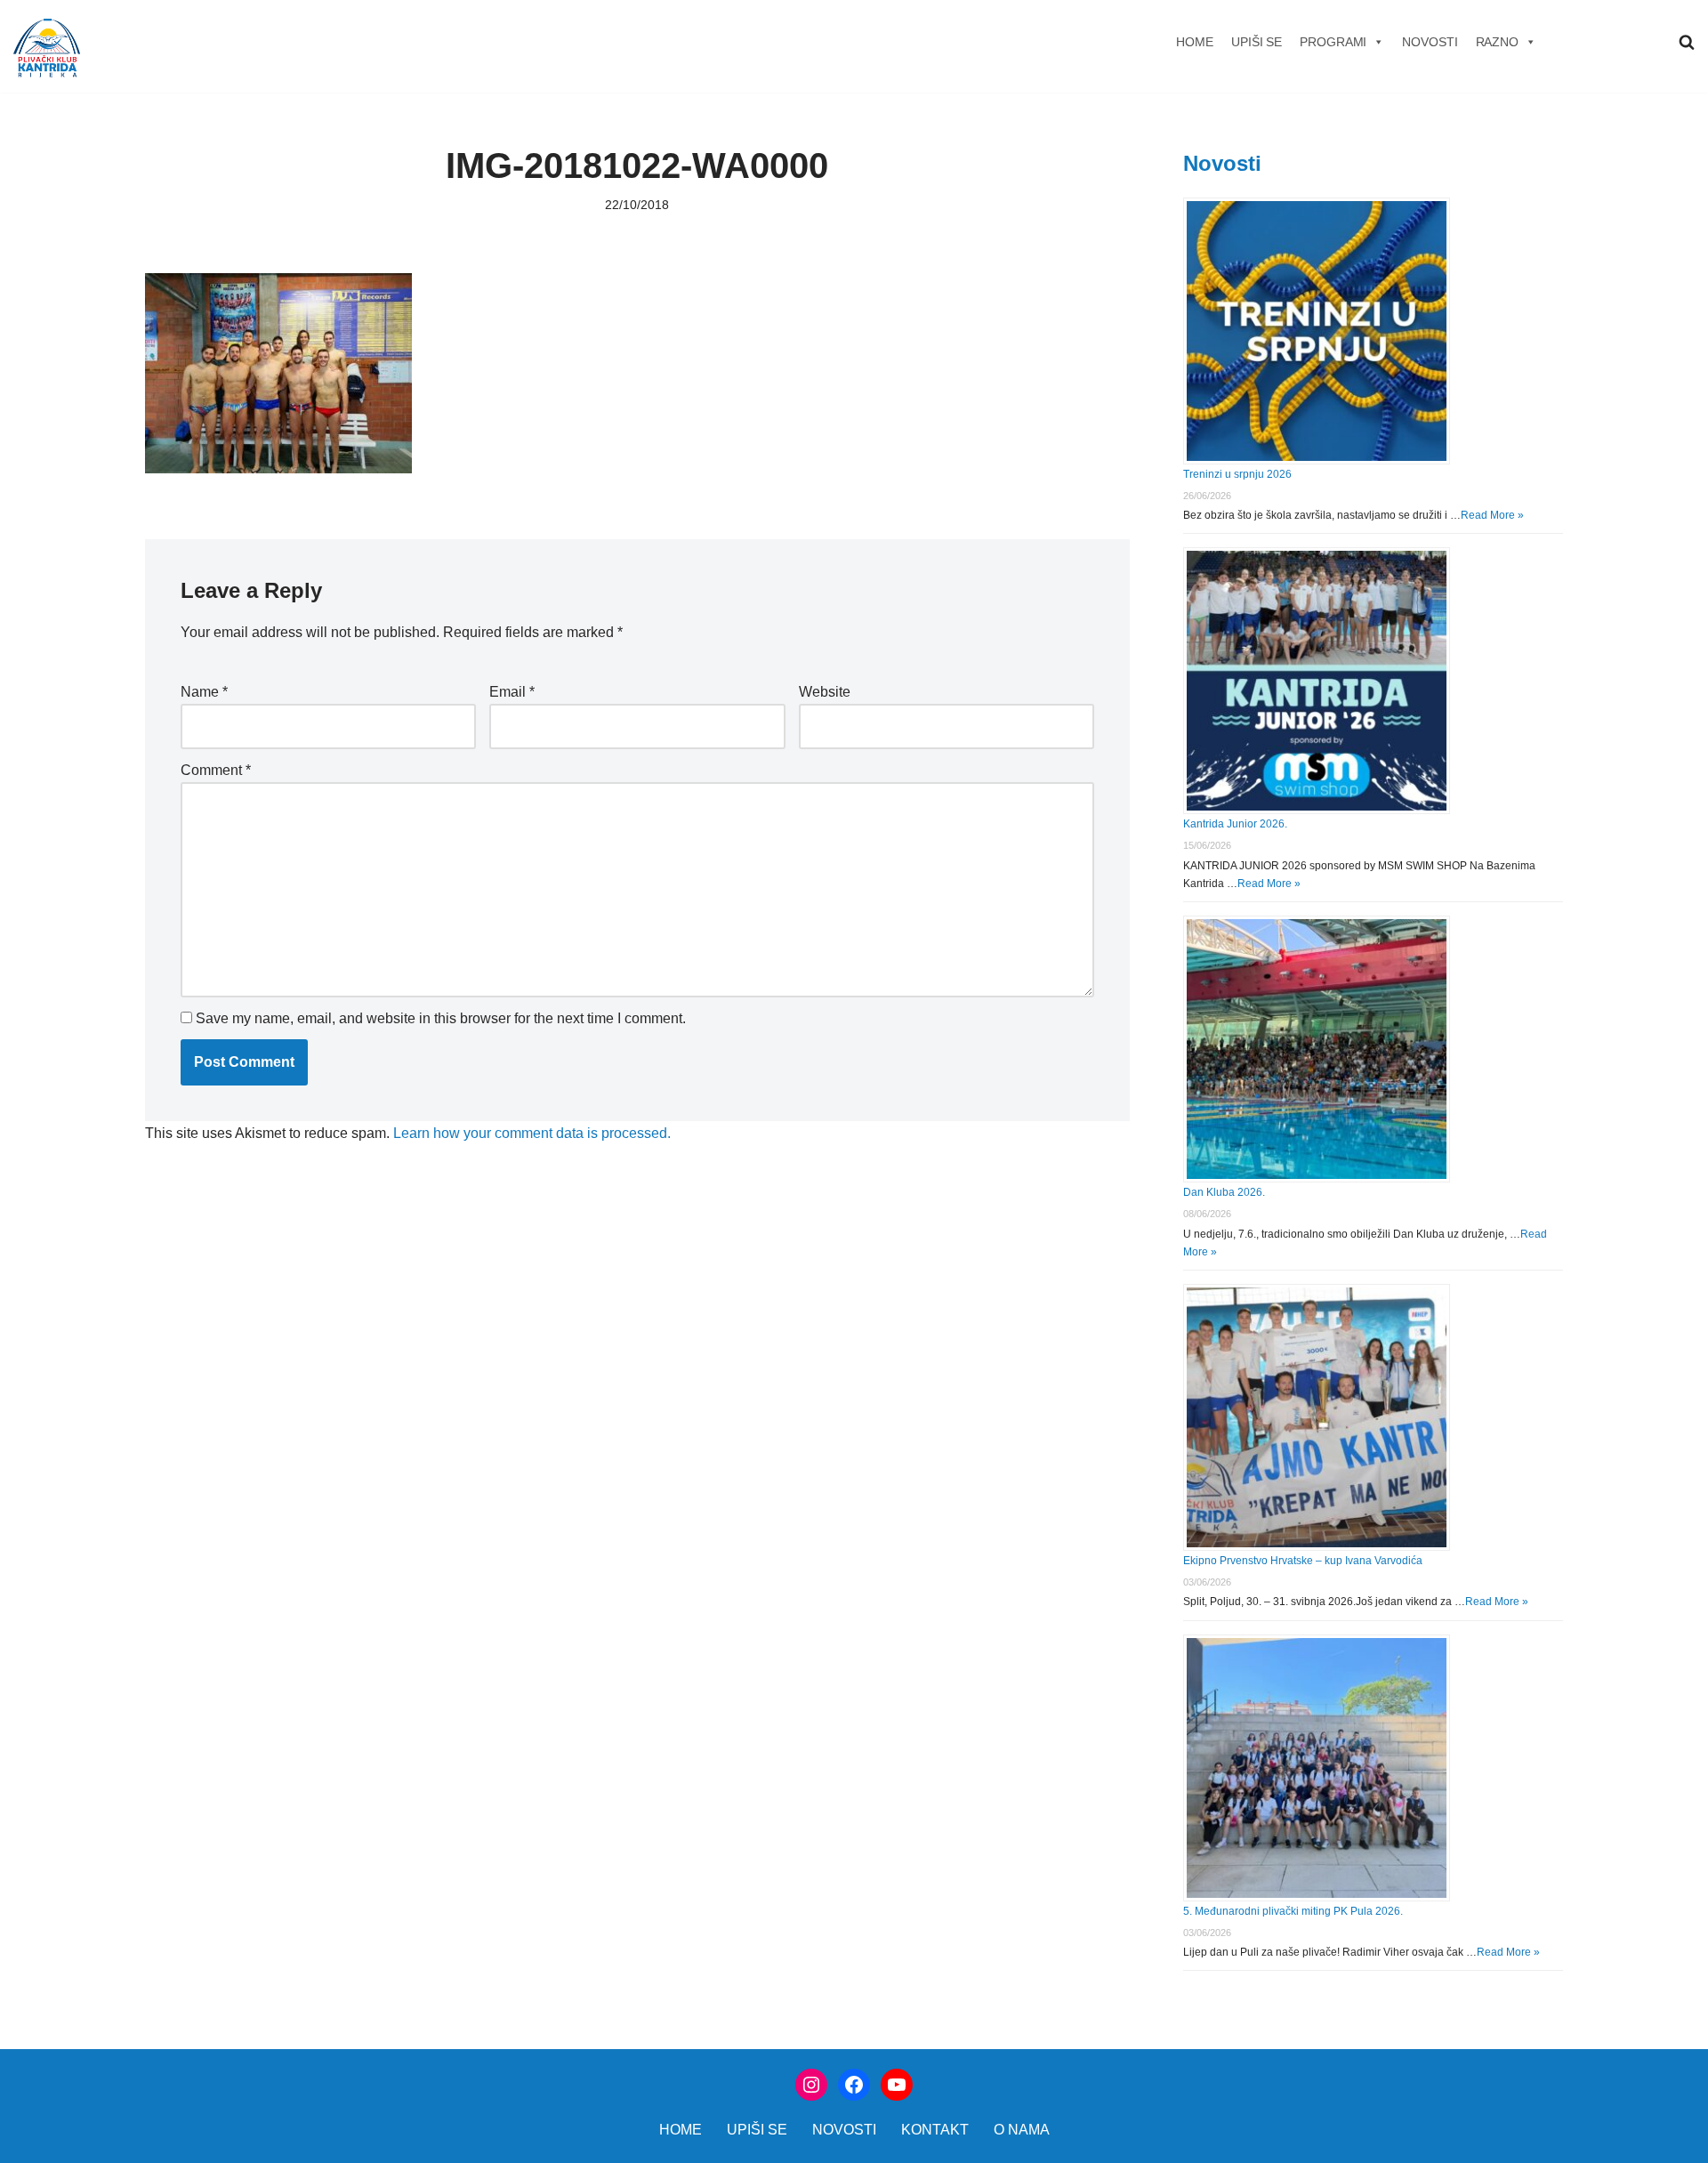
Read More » (1492, 515)
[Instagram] (811, 2085)
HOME (1195, 42)
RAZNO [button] (1498, 42)
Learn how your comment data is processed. (532, 1133)
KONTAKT (935, 2130)
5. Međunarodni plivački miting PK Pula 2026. (1293, 1911)
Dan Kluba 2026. (1224, 1192)
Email (512, 692)
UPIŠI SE (1257, 42)
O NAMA (1022, 2130)
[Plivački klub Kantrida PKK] (47, 48)
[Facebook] (854, 2085)
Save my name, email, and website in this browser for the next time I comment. (441, 1018)
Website (825, 692)
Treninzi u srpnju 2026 (1237, 474)
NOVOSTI (1430, 42)
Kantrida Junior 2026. (1235, 824)
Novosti (1222, 163)
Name (204, 692)
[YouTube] (897, 2085)
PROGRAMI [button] (1333, 42)
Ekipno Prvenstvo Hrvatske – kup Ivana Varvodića (1303, 1561)
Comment (216, 770)
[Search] (1687, 42)
